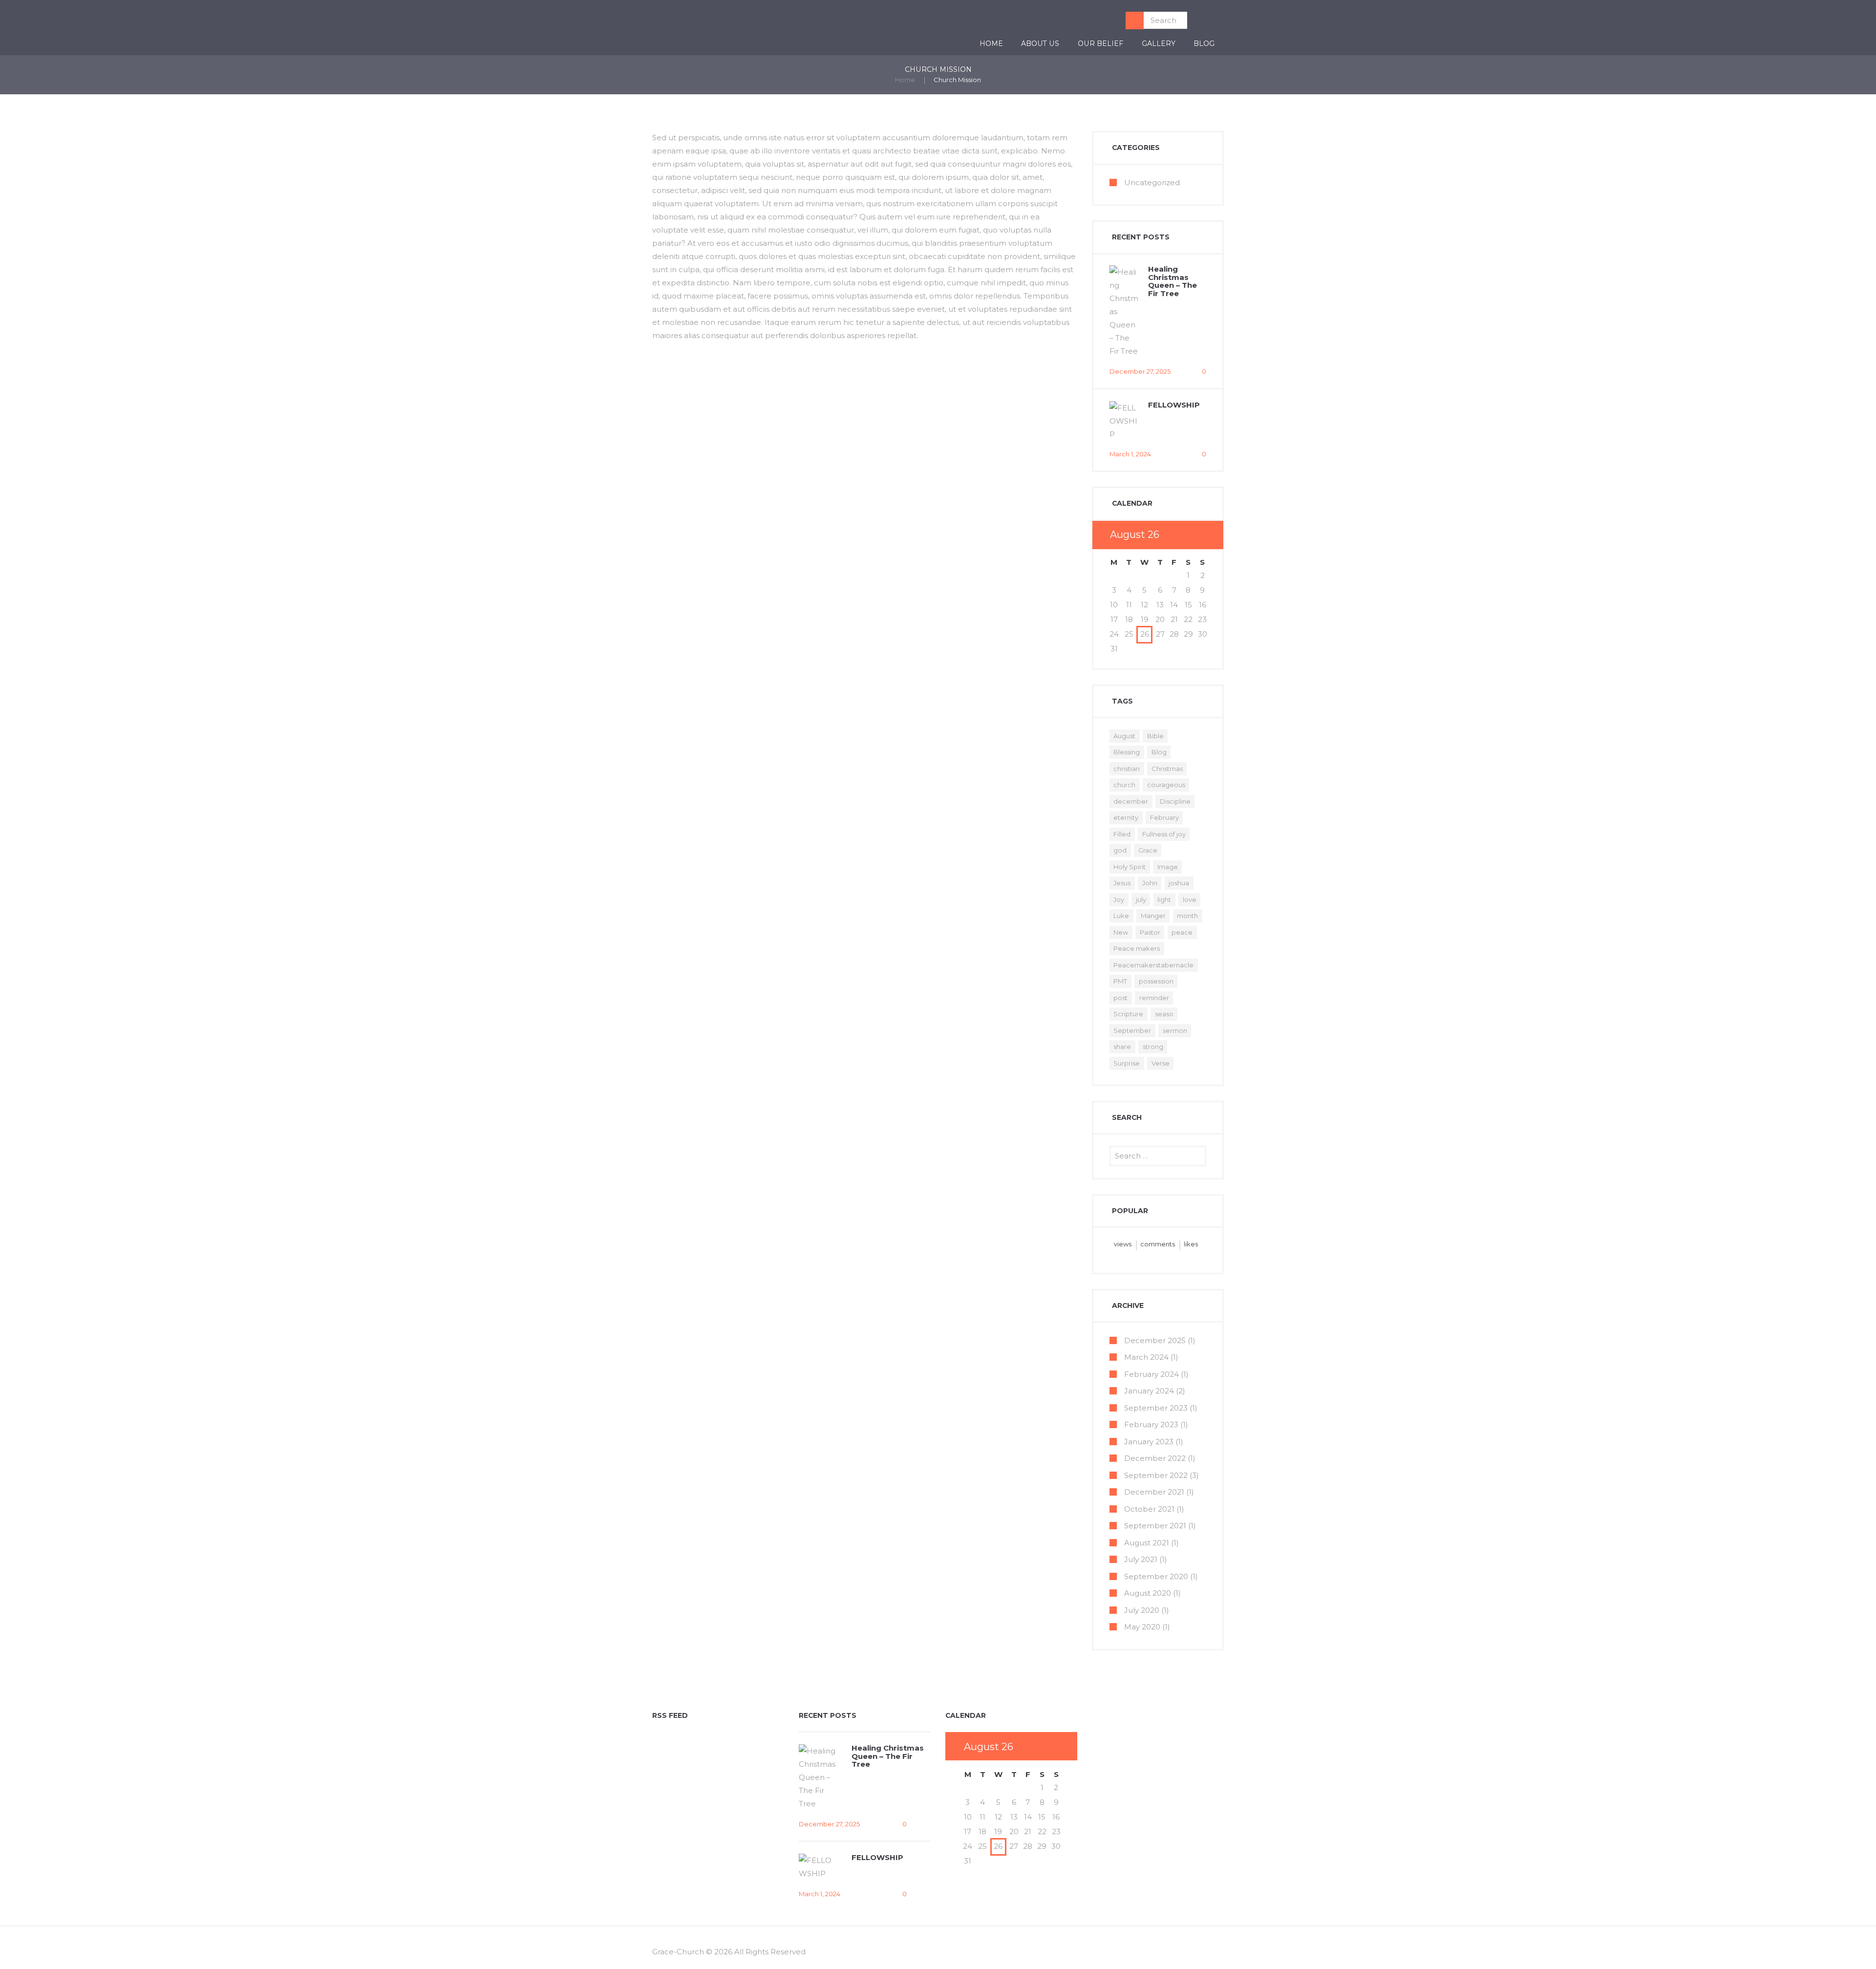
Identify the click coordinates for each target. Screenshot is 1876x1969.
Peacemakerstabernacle (1153, 965)
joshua (1179, 883)
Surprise (1127, 1063)
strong (1153, 1047)
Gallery (1159, 43)
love (1190, 899)
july (1141, 899)
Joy (1119, 899)
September (1132, 1030)
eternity (1126, 817)
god (1120, 850)
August (1124, 736)
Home (991, 43)
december (1131, 801)
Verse (1161, 1063)
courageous (1166, 785)
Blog (1204, 43)
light (1164, 899)
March (1146, 1357)
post (1120, 998)
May (1142, 1627)
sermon (1175, 1030)
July (1141, 1559)
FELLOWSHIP (1174, 405)
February (1164, 817)
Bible (1155, 736)
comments (1158, 1244)
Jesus (1122, 883)
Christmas (1167, 769)
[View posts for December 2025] (1188, 535)
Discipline (1175, 801)
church (1124, 785)
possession (1156, 981)
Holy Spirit (1130, 867)
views (1123, 1244)
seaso (1164, 1014)
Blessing (1127, 752)
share (1122, 1047)
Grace (1148, 850)
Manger (1153, 916)
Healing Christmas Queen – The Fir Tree (1172, 281)
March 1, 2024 (1130, 454)
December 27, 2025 (1140, 371)
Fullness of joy (1164, 834)
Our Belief (1100, 43)
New (1121, 932)
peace (1182, 932)
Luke (1121, 916)
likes (1191, 1244)
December (1155, 1340)
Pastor (1150, 932)
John (1150, 883)
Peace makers (1137, 948)
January (1149, 1391)
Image (1168, 867)
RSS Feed (670, 1716)
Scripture (1128, 1014)
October (1149, 1509)
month (1187, 916)
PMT (1120, 981)
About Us (1040, 43)
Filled (1122, 834)
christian (1127, 769)
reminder (1154, 998)
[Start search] (1135, 21)
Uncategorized (1152, 182)
